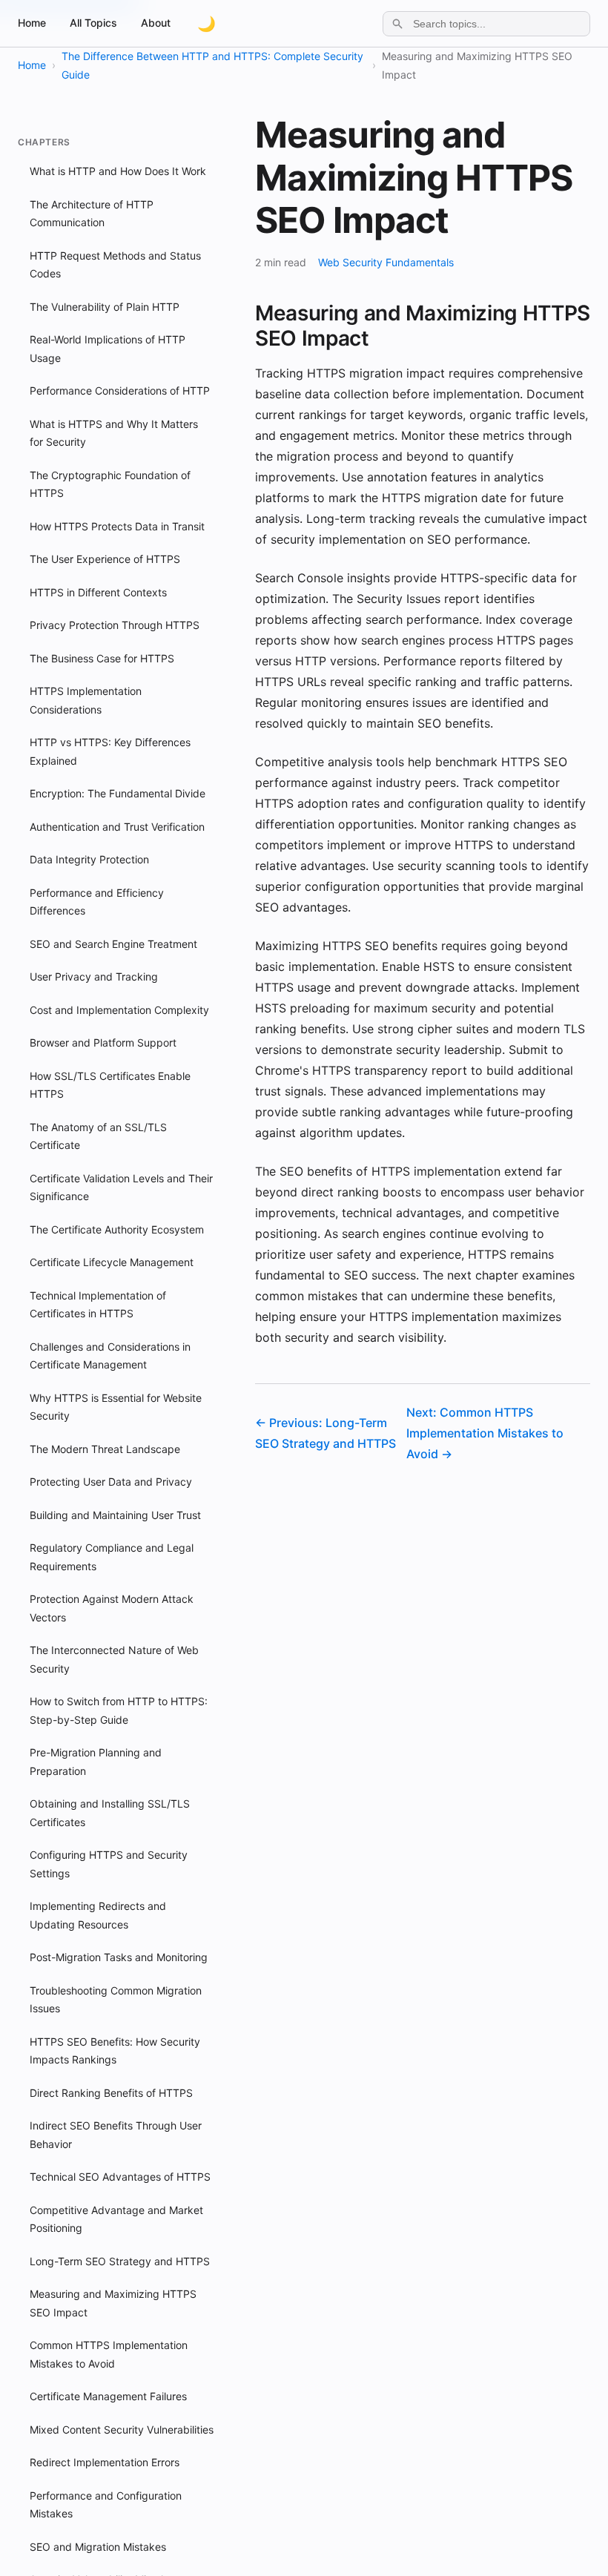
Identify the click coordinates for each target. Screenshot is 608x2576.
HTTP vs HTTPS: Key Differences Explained (110, 751)
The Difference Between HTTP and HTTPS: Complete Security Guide (212, 65)
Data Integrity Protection (89, 859)
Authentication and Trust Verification (117, 827)
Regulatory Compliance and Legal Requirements (112, 1557)
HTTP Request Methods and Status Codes (115, 265)
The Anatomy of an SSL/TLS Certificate (98, 1136)
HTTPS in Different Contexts (98, 592)
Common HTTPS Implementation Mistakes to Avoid (109, 2354)
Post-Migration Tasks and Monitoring (119, 1957)
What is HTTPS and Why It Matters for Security (114, 433)
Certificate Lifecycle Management (112, 1262)
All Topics (93, 23)
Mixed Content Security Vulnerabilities (122, 2430)
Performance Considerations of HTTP (120, 391)
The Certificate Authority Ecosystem (117, 1229)
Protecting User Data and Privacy (111, 1482)
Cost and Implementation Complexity (119, 1010)
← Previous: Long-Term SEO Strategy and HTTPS (326, 1433)
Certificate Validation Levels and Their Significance (121, 1187)
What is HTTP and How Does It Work (118, 171)
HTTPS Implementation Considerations (86, 700)
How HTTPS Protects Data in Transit (117, 526)
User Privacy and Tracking (94, 976)
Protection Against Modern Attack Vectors (112, 1608)
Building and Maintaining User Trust (115, 1515)
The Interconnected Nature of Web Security (114, 1659)
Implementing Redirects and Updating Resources (98, 1915)
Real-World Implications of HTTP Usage (108, 349)
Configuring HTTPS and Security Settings (109, 1864)
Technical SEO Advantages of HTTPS (120, 2177)
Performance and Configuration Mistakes (106, 2505)
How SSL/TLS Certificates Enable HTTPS (110, 1085)
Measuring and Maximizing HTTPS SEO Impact (113, 2303)
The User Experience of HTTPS (105, 559)
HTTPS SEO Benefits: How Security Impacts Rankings (115, 2051)
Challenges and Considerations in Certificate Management (110, 1356)
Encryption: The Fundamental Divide (118, 793)
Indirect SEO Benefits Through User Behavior (116, 2135)
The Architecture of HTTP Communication (92, 214)
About (156, 23)
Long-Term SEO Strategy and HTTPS (120, 2261)
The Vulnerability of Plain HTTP (105, 307)
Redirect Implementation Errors (105, 2462)
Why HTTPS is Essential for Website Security (116, 1407)
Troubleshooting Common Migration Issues (116, 2000)
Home (32, 23)
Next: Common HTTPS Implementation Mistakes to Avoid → (485, 1433)
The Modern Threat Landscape (105, 1449)
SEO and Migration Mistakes (98, 2547)
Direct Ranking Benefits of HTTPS (111, 2093)
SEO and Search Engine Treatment (113, 944)
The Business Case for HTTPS (102, 658)
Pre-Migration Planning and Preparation (96, 1762)
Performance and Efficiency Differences (97, 902)
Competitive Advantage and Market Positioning (116, 2219)
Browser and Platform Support (103, 1042)
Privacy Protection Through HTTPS (115, 625)
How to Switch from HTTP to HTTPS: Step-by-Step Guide (119, 1710)
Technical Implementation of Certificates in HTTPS (98, 1305)
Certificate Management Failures (108, 2396)
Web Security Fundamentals (386, 262)
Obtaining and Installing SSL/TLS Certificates (110, 1813)
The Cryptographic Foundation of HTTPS (110, 484)
